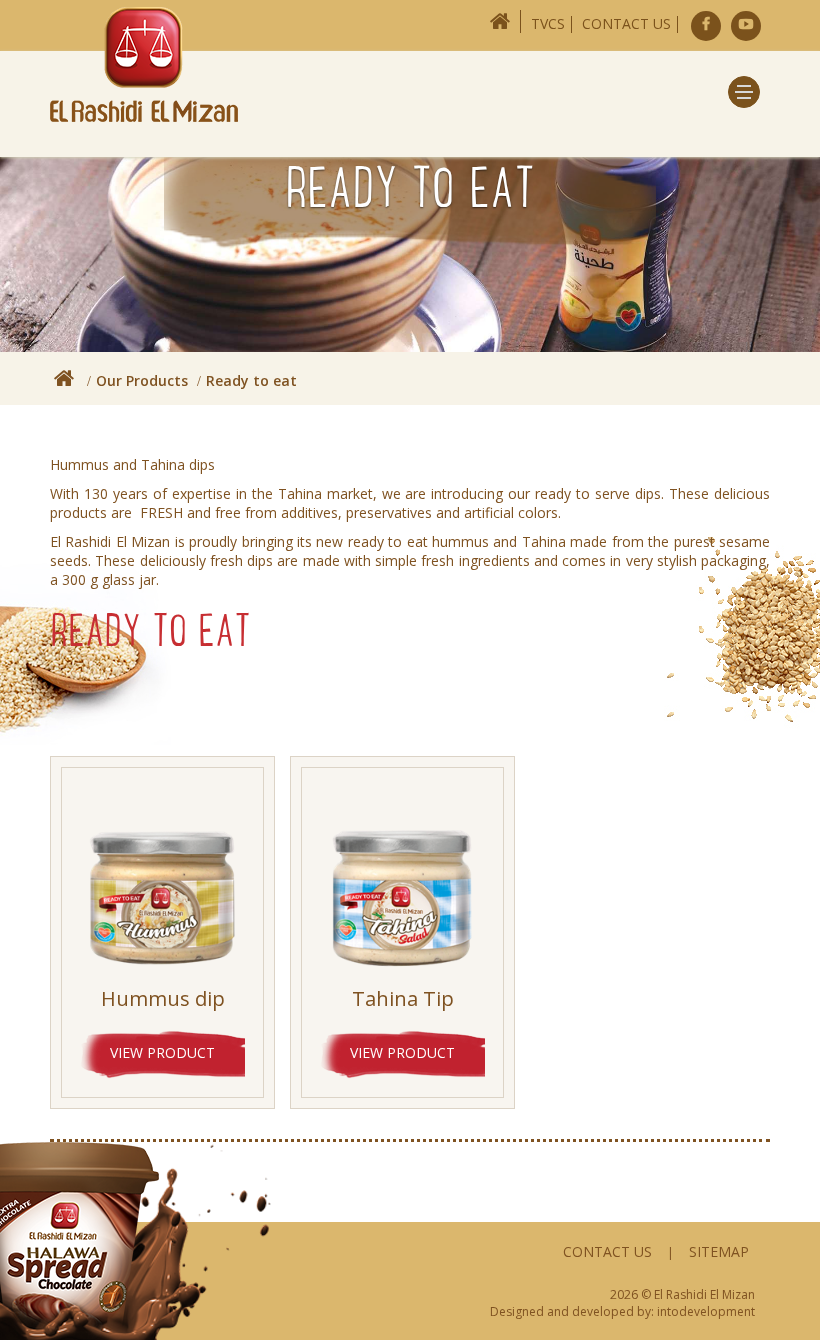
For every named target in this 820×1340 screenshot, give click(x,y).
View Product (162, 1052)
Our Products (142, 380)
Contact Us (626, 23)
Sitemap (719, 1251)
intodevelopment (706, 1311)
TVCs (548, 23)
